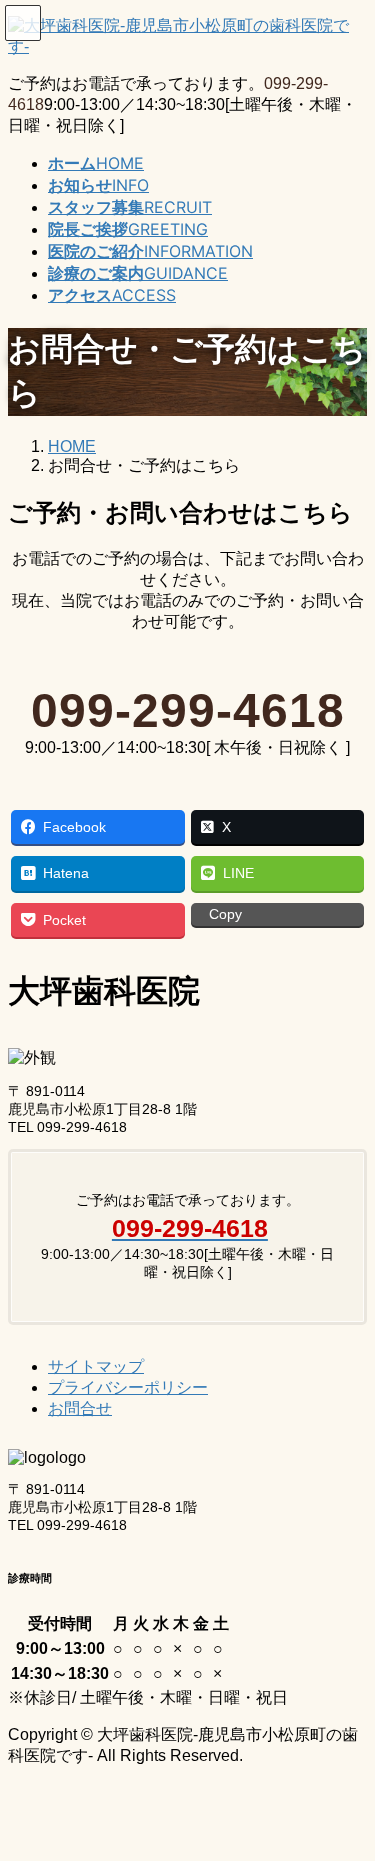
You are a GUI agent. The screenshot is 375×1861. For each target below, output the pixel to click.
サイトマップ (96, 1366)
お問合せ (80, 1408)
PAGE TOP (348, 1784)
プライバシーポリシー (128, 1387)
